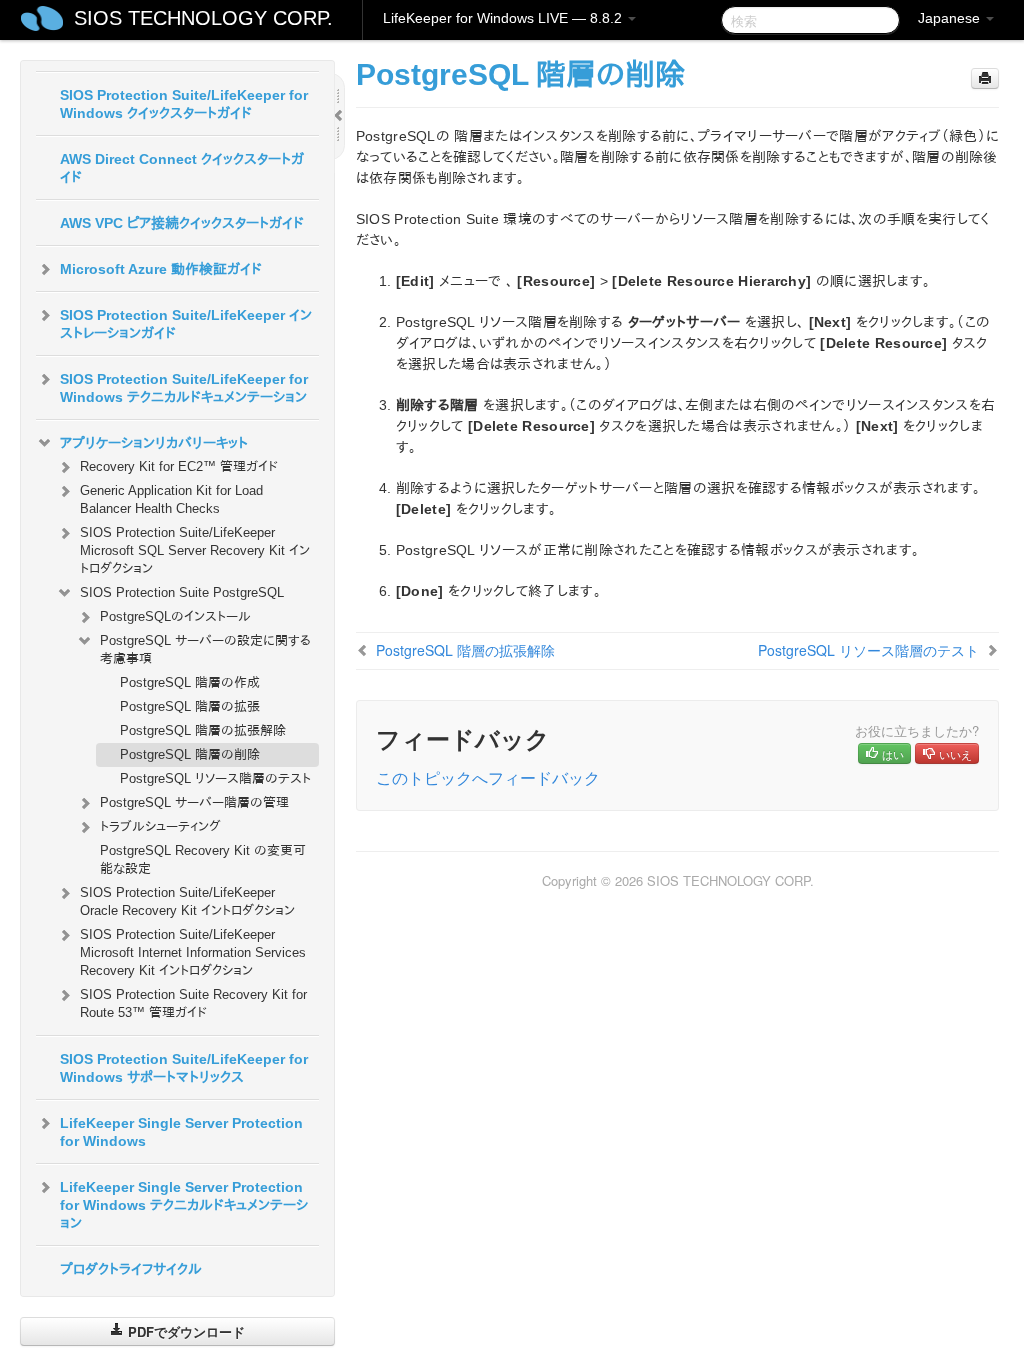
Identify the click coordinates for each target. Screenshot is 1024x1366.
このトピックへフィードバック (488, 777)
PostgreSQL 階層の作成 (190, 682)
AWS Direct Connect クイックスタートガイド (182, 168)
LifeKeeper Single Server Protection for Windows (181, 1132)
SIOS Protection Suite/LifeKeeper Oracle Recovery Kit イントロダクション (187, 901)
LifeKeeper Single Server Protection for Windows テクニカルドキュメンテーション (184, 1205)
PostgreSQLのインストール (175, 616)
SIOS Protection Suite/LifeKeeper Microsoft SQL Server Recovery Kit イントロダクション (195, 550)
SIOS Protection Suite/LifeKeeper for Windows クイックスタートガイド (184, 104)
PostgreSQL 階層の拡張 (190, 706)
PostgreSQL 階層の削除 (190, 754)
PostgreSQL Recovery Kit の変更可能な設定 (203, 859)
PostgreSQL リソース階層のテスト (215, 778)
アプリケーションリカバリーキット (154, 443)
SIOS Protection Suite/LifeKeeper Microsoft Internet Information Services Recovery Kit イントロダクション (193, 952)
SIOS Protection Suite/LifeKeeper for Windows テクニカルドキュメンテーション (184, 388)
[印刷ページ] (985, 78)
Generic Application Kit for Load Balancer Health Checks (171, 499)
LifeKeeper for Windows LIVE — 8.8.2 (504, 18)
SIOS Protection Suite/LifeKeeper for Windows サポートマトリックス (184, 1068)
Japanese (951, 18)
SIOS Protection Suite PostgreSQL (182, 592)
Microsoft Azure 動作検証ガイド (161, 269)
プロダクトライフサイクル (131, 1269)
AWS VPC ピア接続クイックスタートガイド (182, 223)
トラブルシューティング (160, 826)
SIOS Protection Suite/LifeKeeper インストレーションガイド (186, 324)
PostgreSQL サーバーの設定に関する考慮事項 (205, 649)
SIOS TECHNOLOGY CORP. (203, 18)
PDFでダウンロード (184, 1331)
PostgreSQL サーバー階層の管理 (194, 802)
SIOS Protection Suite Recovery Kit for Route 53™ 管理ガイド (193, 1003)
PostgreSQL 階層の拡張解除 (203, 730)
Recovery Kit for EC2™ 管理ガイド (179, 466)
